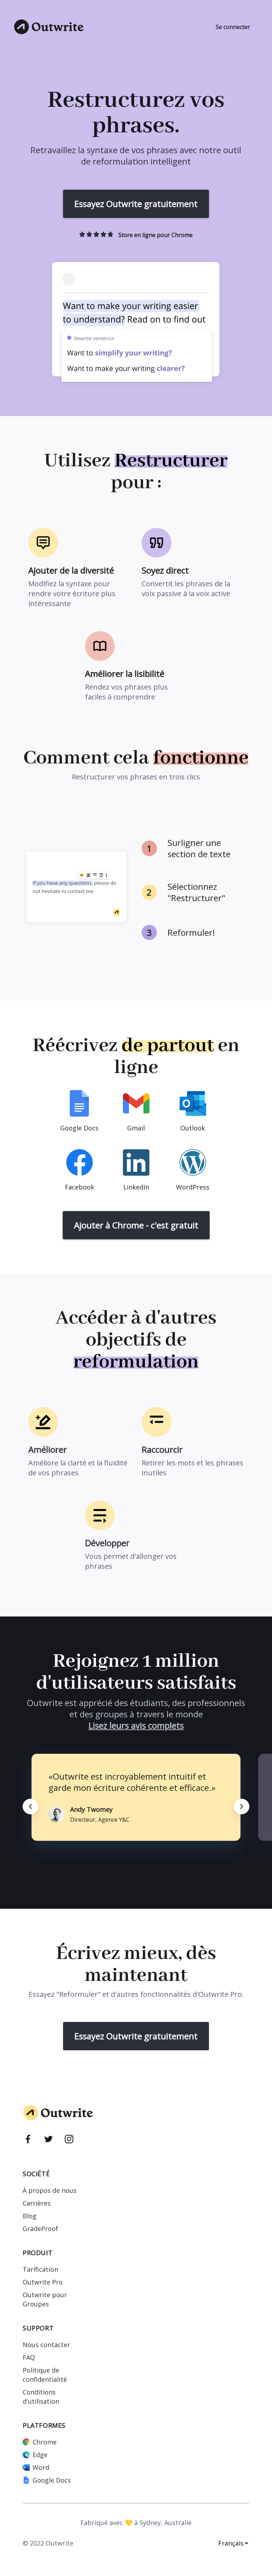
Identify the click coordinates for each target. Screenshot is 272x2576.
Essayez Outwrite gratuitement (136, 204)
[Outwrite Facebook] (28, 2140)
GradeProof (40, 2229)
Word (41, 2467)
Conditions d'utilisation (41, 2397)
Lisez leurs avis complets (136, 1725)
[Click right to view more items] (242, 1806)
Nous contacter (46, 2345)
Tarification (40, 2269)
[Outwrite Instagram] (69, 2140)
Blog (30, 2216)
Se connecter (233, 27)
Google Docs (52, 2480)
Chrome (45, 2442)
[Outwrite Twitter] (49, 2140)
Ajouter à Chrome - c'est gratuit (136, 1225)
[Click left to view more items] (30, 1806)
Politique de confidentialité (45, 2375)
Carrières (37, 2203)
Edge (40, 2455)
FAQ (29, 2357)
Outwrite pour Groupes (45, 2299)
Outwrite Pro (43, 2282)
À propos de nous (50, 2190)
